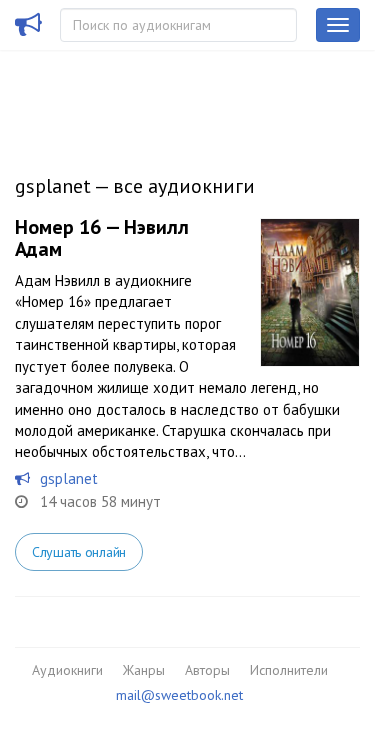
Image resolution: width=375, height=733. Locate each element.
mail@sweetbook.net (179, 695)
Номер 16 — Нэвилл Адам (102, 238)
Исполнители (289, 670)
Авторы (207, 670)
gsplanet (69, 478)
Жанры (144, 670)
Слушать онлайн (79, 552)
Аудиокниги (67, 670)
